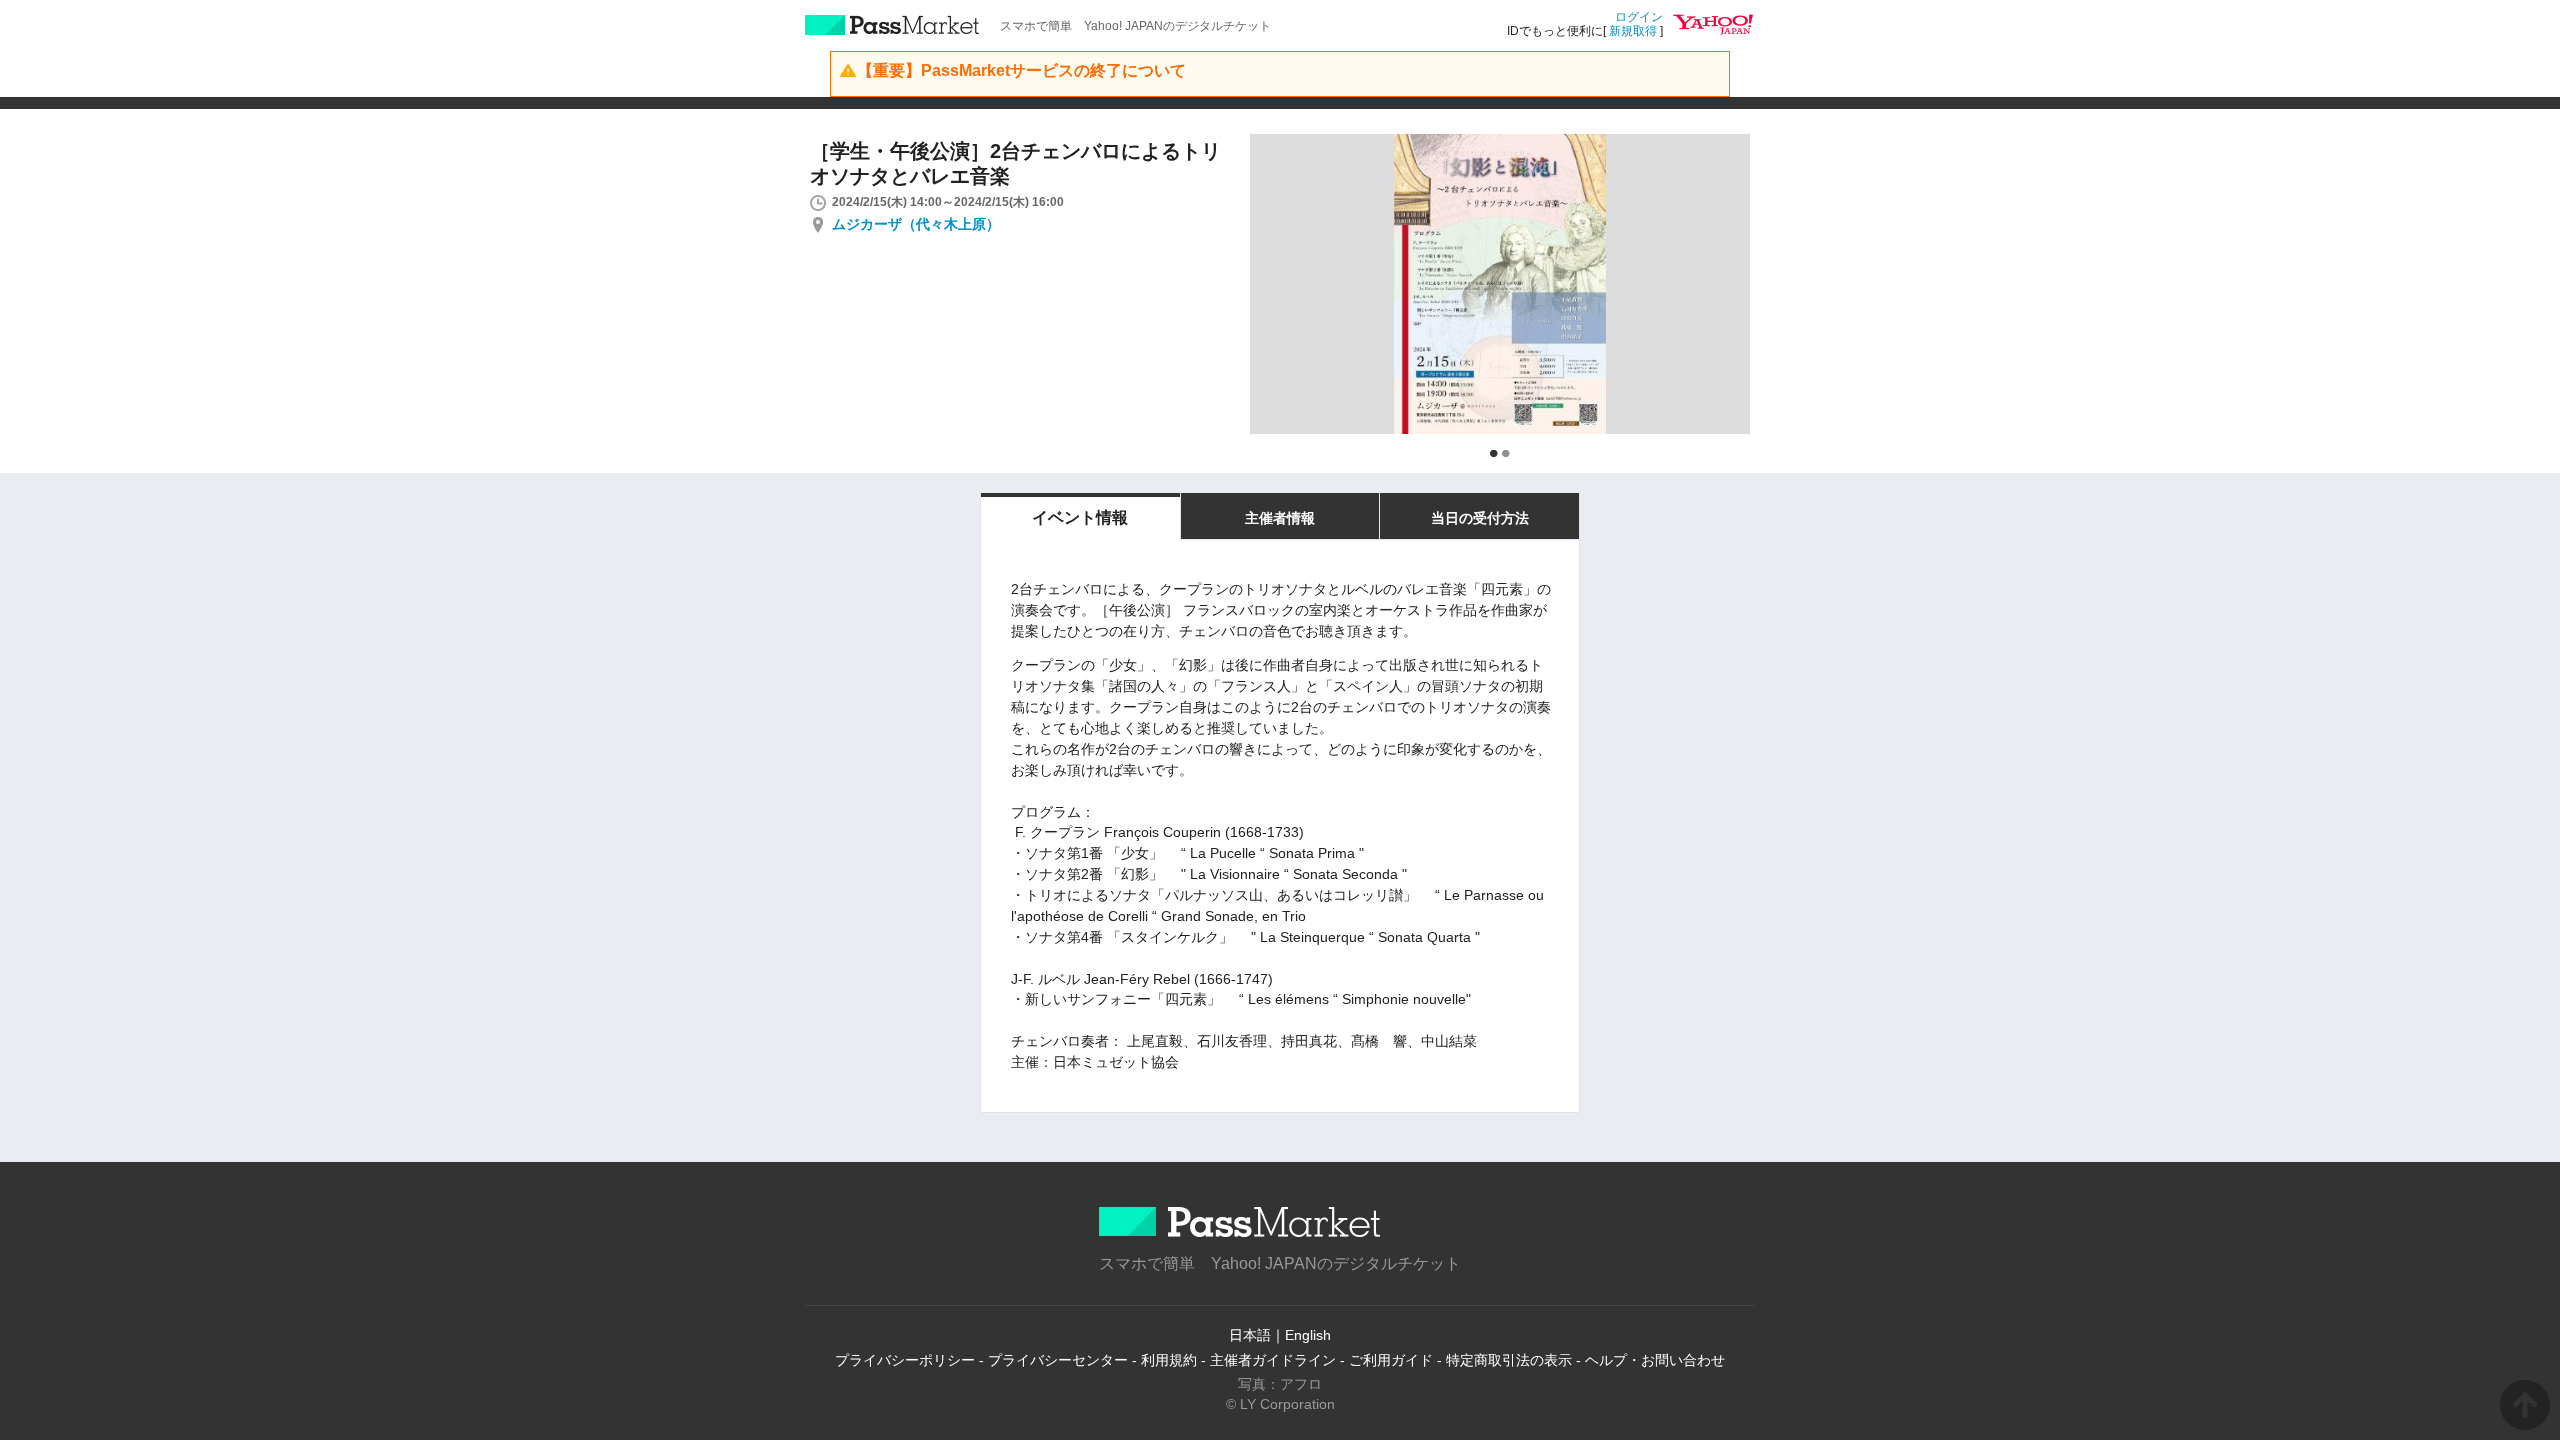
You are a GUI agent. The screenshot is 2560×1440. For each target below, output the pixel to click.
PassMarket (892, 25)
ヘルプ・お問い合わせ (1655, 1360)
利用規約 (1169, 1360)
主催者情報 (1280, 518)
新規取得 (1633, 31)
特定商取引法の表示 (1509, 1360)
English (1308, 1335)
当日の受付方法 (1480, 518)
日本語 (1250, 1335)
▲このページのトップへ (2525, 1405)
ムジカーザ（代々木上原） (916, 224)
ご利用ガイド (1391, 1360)
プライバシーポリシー (905, 1360)
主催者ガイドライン (1273, 1360)
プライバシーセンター (1058, 1360)
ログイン (1639, 17)
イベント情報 (1080, 517)
